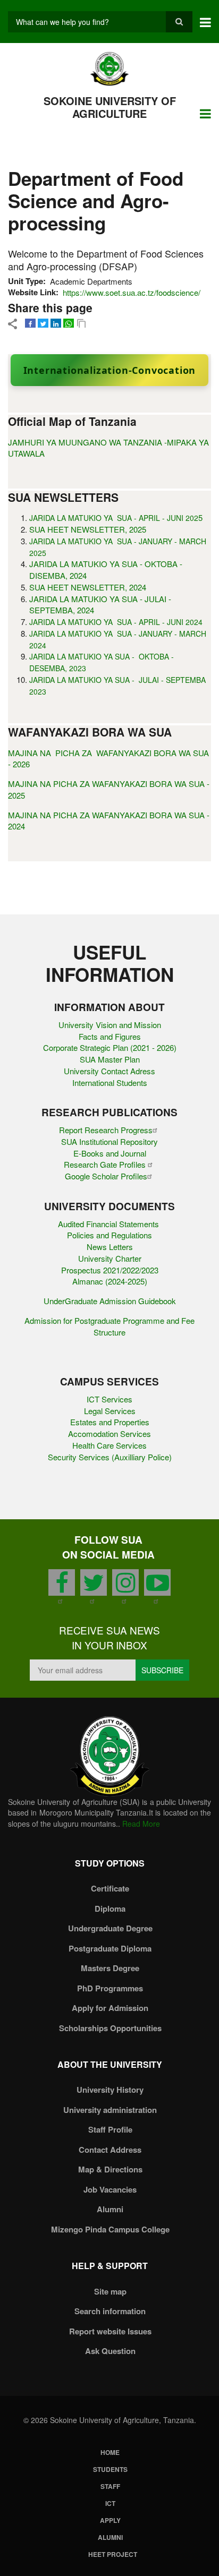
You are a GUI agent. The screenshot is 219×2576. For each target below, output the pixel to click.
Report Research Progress (106, 1130)
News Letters (110, 1247)
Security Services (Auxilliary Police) (110, 1457)
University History (110, 2090)
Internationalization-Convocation (110, 370)
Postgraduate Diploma (110, 1948)
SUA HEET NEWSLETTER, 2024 (88, 587)
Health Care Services (109, 1445)
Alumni (110, 2209)
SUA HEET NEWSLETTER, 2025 (88, 529)
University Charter (110, 1258)
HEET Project (113, 2554)
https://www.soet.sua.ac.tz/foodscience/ (132, 292)
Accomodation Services (109, 1434)
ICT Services (109, 1399)
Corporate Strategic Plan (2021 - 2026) (110, 1047)
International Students (110, 1082)
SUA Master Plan (110, 1059)
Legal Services (110, 1411)
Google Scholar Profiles (106, 1176)
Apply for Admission (110, 2008)
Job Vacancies (110, 2189)
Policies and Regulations (109, 1235)
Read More (141, 1824)
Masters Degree (110, 1968)
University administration (110, 2110)
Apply (110, 2520)
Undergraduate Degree (110, 1928)
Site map (110, 2291)
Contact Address (110, 2150)
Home (110, 2452)
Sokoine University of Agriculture (110, 107)
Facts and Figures (110, 1036)
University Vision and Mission (110, 1025)
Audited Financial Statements (109, 1224)
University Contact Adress (109, 1071)
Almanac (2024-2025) (110, 1281)
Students (110, 2469)
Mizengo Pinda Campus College (110, 2229)
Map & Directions (110, 2169)
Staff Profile (110, 2129)
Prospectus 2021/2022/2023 (110, 1270)
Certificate (110, 1888)
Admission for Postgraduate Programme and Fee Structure (109, 1326)
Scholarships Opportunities (110, 2028)
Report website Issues (110, 2331)
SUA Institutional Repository (109, 1141)
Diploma (110, 1909)
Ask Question (110, 2351)
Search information (110, 2311)
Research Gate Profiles (106, 1164)
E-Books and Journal (110, 1153)
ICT (110, 2503)
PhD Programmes (110, 1988)
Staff (110, 2486)
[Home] (110, 68)
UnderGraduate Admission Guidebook (110, 1301)
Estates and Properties (110, 1422)
